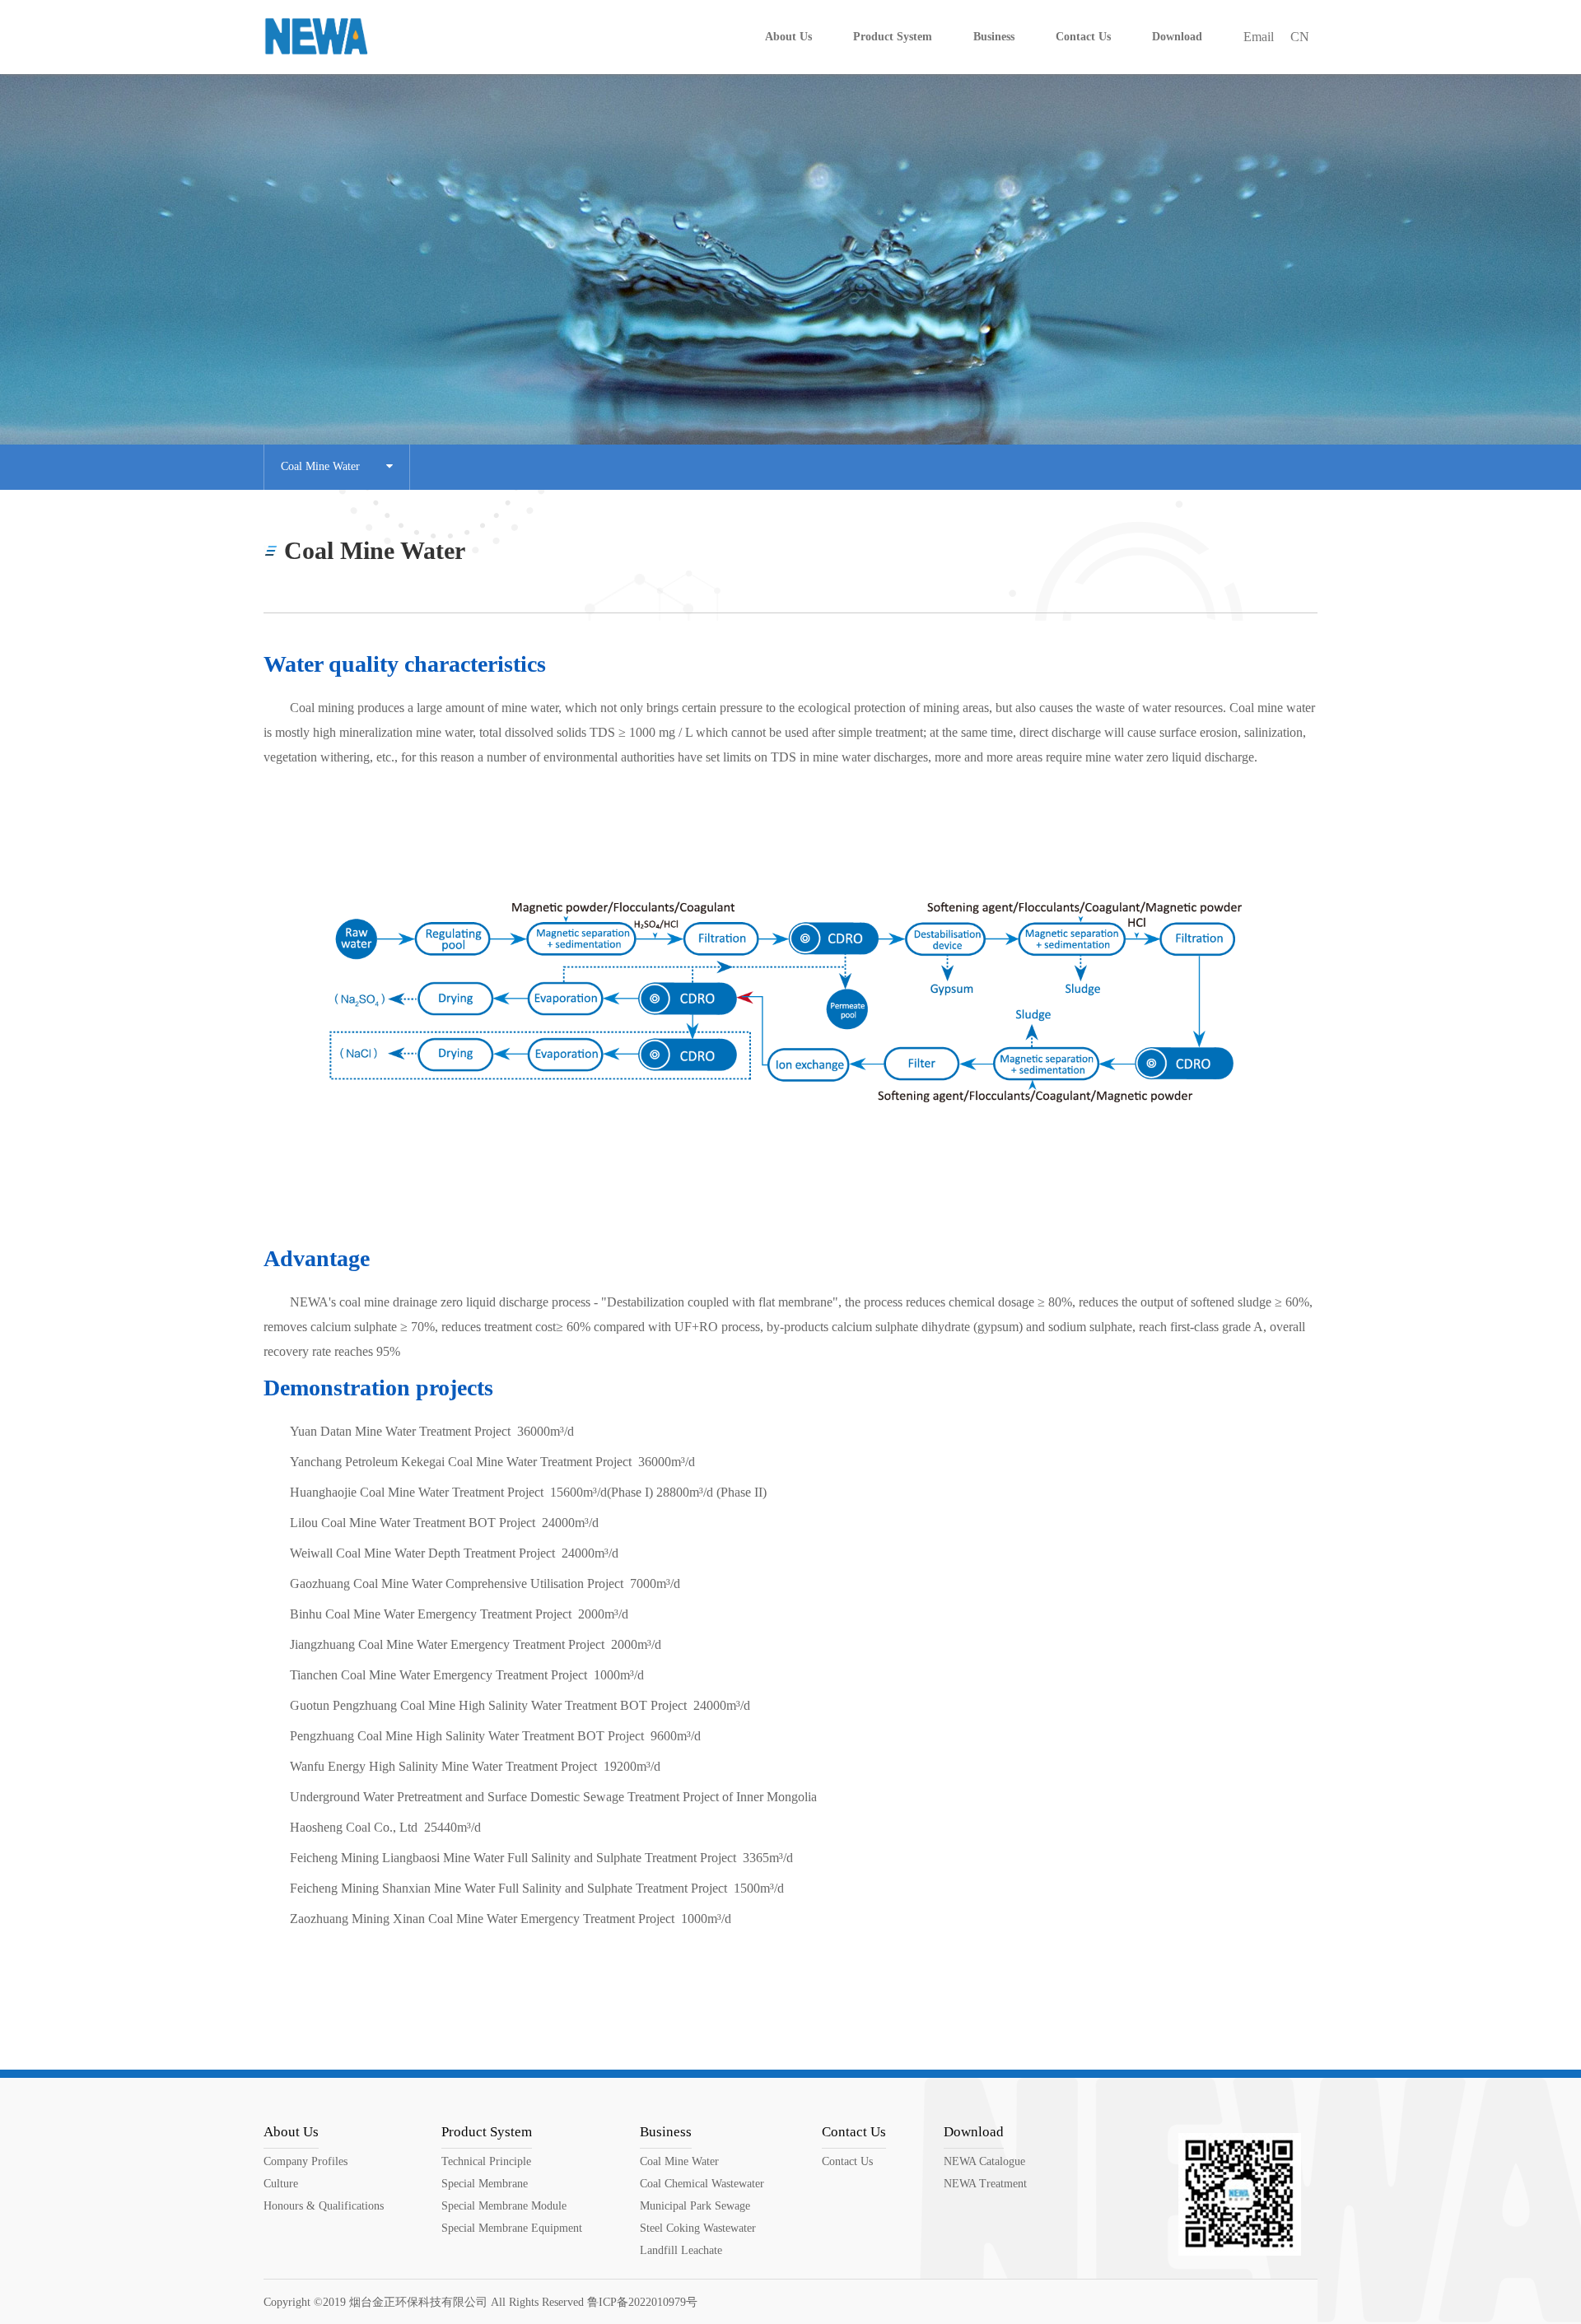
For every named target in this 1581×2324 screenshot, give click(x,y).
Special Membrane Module (504, 2206)
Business (666, 2132)
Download (974, 2132)
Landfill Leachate (681, 2250)
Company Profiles (305, 2161)
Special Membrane (485, 2184)
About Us (291, 2132)
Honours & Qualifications (324, 2206)
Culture (281, 2184)
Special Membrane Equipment (512, 2228)
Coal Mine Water (333, 466)
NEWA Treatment (985, 2184)
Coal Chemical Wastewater (702, 2184)
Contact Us (854, 2132)
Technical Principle (486, 2161)
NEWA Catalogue (984, 2161)
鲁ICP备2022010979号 (642, 2302)
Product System (487, 2132)
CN (1300, 37)
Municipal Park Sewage (695, 2206)
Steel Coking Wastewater (698, 2228)
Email (1259, 37)
